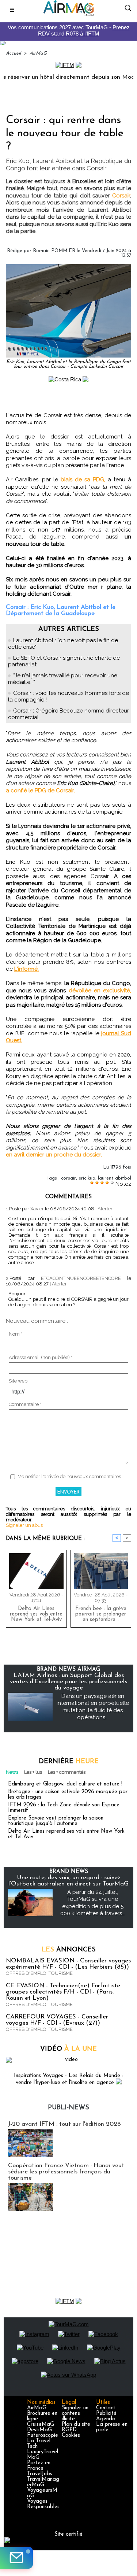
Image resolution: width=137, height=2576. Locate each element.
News (12, 1772)
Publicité (106, 2414)
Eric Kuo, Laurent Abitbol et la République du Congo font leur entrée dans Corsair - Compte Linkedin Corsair (68, 364)
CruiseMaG (41, 2425)
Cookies (71, 2436)
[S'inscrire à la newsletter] (16, 2558)
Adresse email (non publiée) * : (42, 1357)
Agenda (106, 2419)
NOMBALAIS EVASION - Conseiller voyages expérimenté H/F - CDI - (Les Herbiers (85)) (68, 1964)
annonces (69, 1950)
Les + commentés (67, 1772)
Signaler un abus (24, 1525)
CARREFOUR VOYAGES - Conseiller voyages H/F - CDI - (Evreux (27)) (57, 2020)
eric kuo (87, 1178)
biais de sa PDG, (83, 480)
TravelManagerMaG (43, 2482)
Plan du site (76, 2425)
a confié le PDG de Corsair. (40, 791)
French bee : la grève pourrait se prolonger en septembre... (101, 1614)
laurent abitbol (115, 1178)
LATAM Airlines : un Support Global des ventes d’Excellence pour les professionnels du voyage (68, 1682)
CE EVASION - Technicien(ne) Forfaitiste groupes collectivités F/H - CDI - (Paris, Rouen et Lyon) (63, 1992)
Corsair (121, 196)
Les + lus (33, 1772)
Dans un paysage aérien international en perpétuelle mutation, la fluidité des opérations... (93, 1707)
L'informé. (26, 969)
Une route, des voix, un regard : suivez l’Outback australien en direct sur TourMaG (68, 1881)
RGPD (69, 2430)
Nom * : (17, 1334)
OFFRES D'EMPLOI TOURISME (39, 1973)
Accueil (13, 53)
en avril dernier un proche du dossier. (54, 1155)
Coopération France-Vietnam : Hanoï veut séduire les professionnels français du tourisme (66, 2172)
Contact (106, 2408)
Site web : (19, 1381)
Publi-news (68, 2108)
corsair (68, 1178)
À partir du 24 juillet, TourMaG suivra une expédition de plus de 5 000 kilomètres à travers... (93, 1903)
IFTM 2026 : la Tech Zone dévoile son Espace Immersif (64, 1808)
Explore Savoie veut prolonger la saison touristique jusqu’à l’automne (56, 1821)
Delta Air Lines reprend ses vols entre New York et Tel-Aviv (36, 1614)
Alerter (105, 1209)
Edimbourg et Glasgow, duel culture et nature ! (65, 1784)
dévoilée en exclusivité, (100, 991)
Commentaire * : (26, 1404)
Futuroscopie (43, 2436)
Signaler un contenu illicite (75, 2414)
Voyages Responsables (43, 2504)
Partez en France (39, 2466)
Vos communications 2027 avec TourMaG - (69, 30)
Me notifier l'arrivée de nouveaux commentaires (69, 1476)
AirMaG (38, 53)
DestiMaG (39, 2430)
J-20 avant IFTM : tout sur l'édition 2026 (64, 2124)
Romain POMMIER (54, 251)
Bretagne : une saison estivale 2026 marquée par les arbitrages (68, 1795)
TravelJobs (40, 2474)
